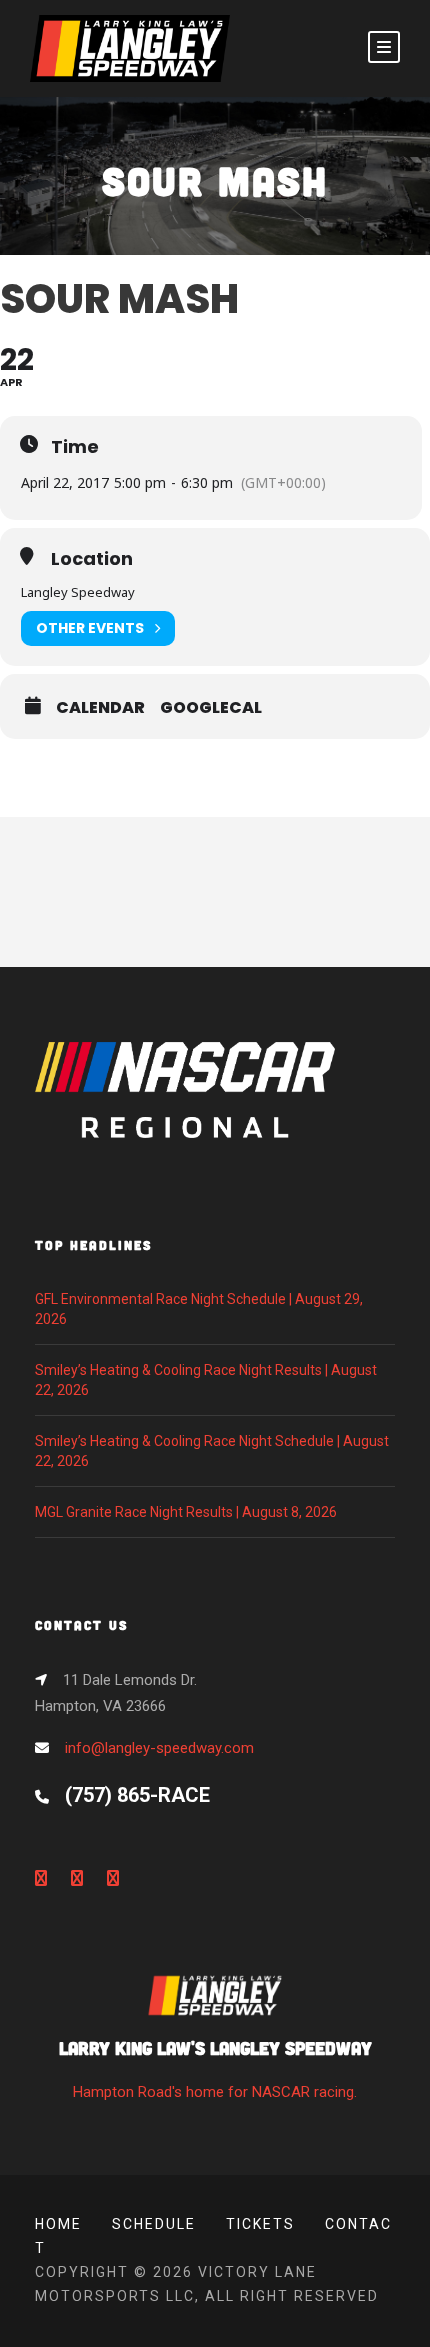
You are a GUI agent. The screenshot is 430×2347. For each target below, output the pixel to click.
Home (58, 2224)
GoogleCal (211, 708)
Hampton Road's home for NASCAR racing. (215, 2068)
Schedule (154, 2224)
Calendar (100, 708)
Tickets (260, 2224)
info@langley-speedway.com (159, 1748)
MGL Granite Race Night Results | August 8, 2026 (186, 1512)
